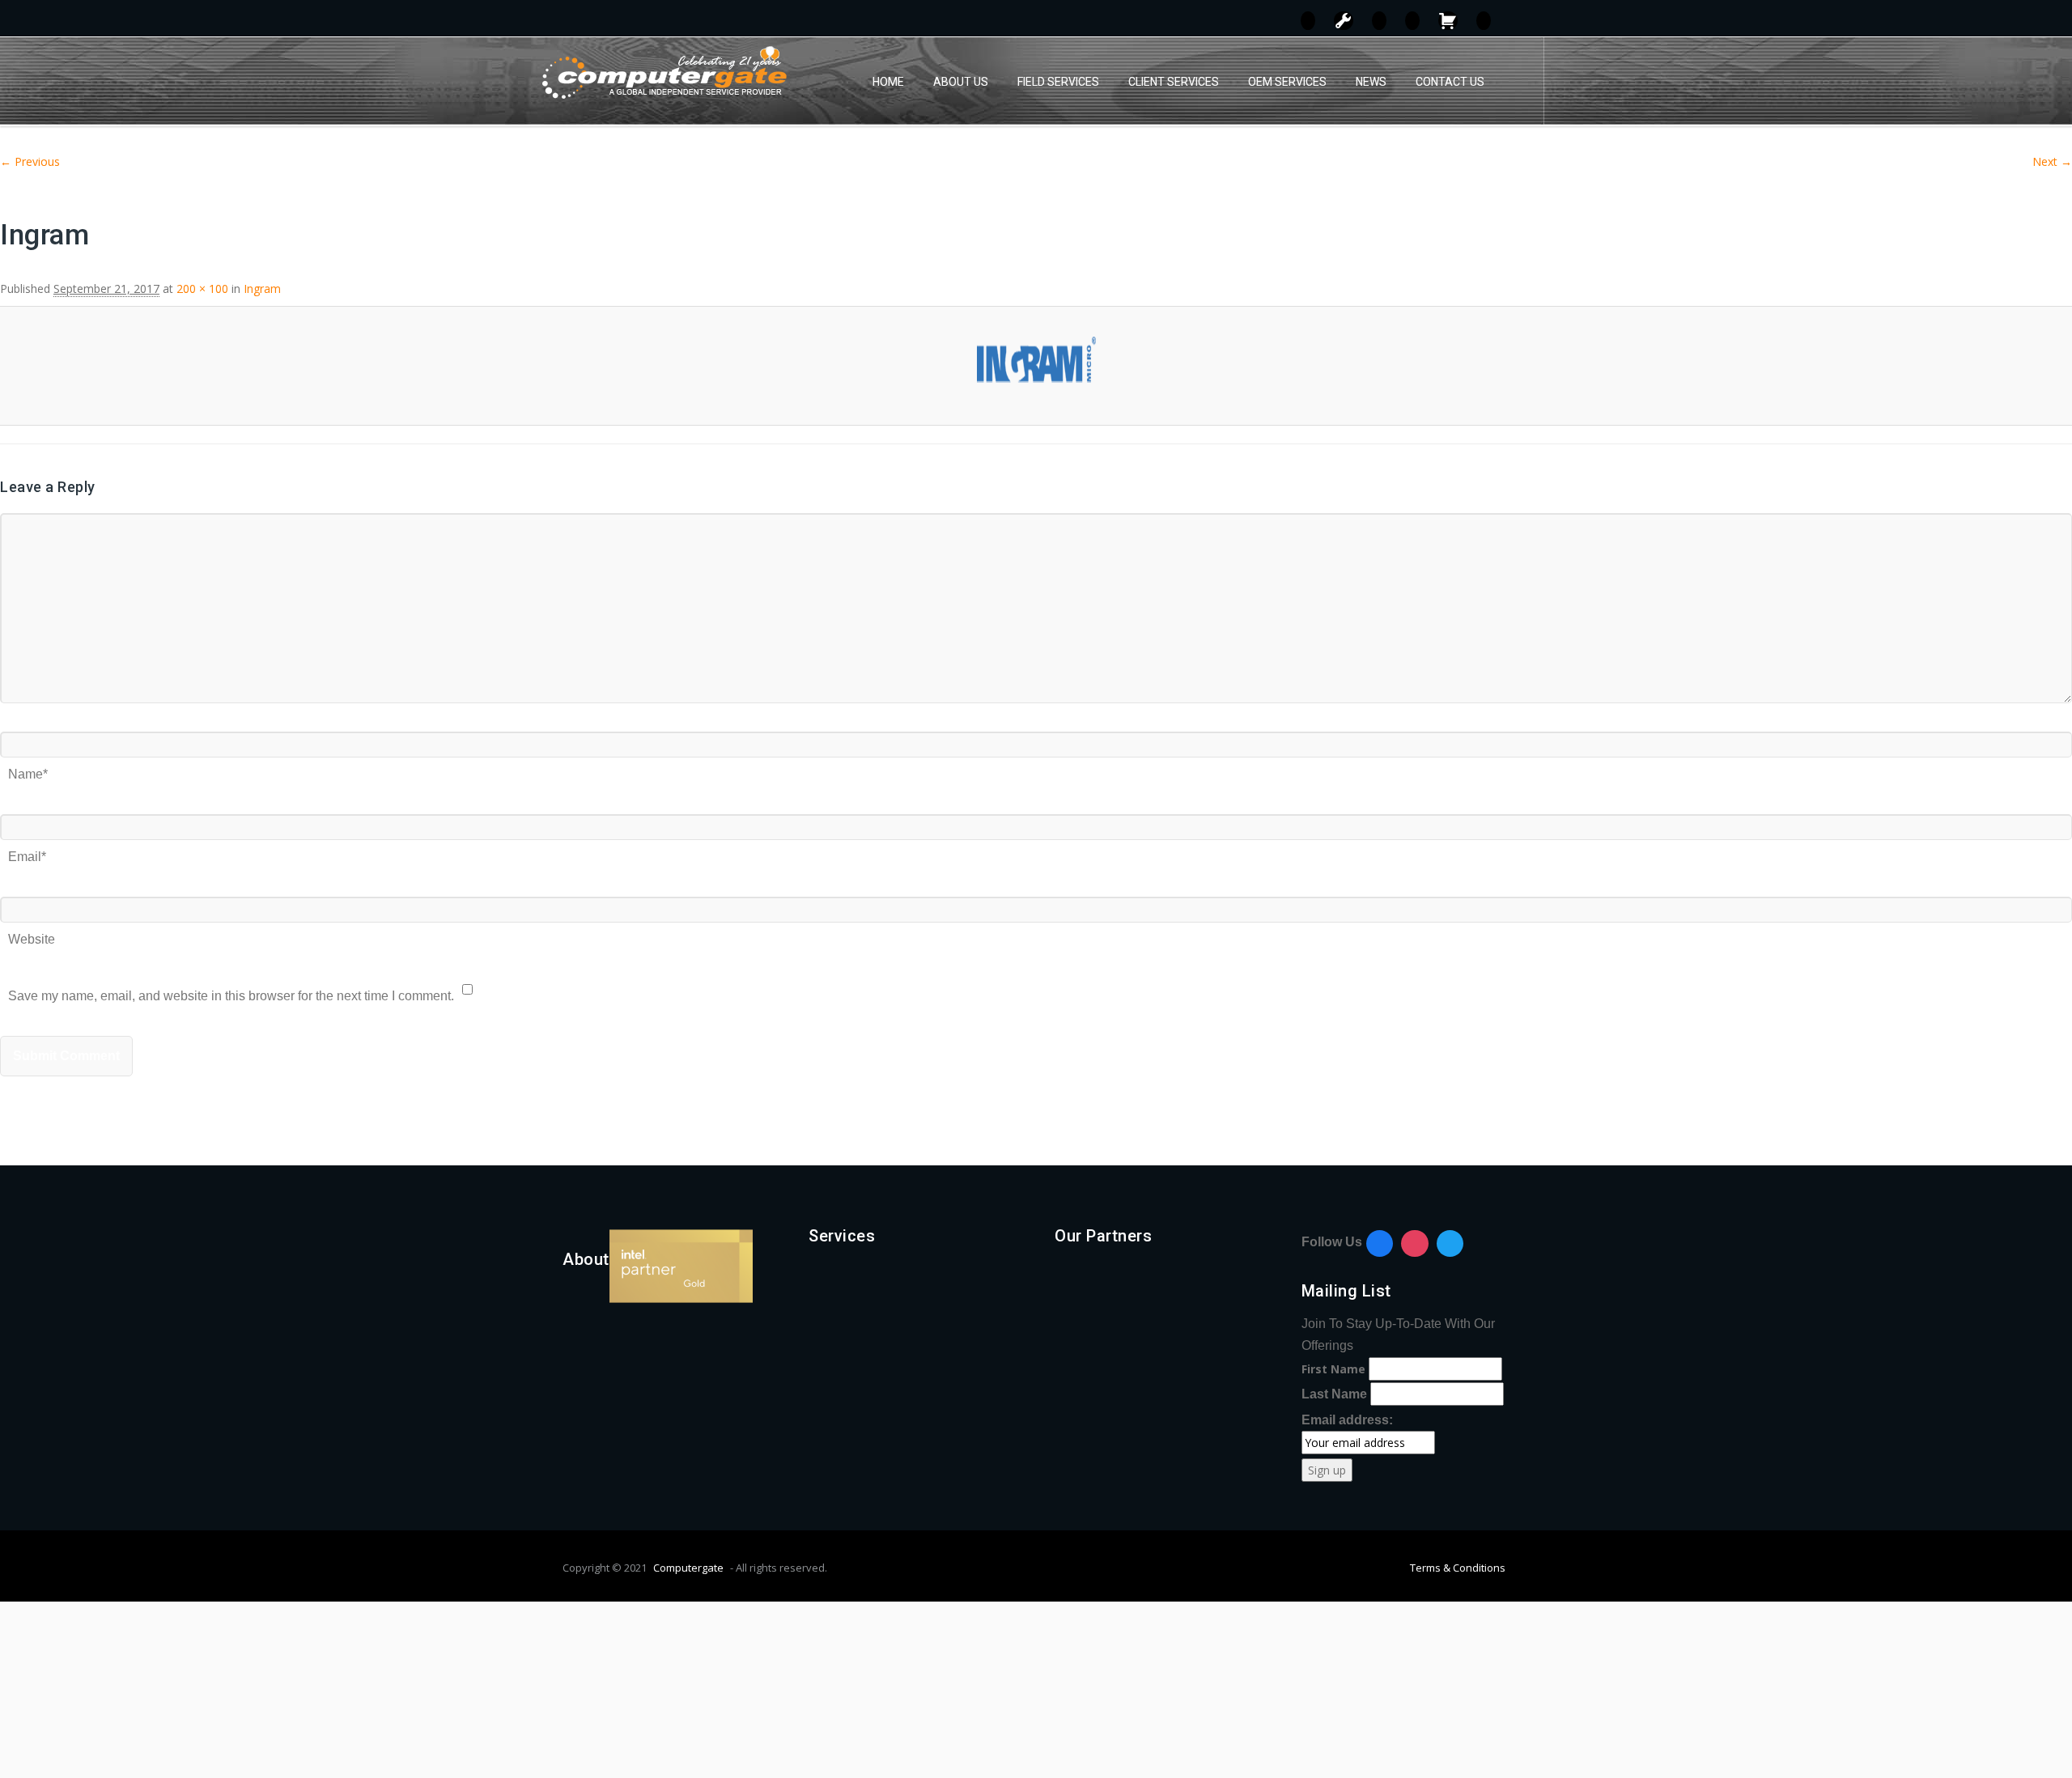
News (1371, 82)
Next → (2052, 161)
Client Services (1174, 82)
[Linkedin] (1450, 1244)
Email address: (1347, 1420)
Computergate (688, 1568)
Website (32, 934)
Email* (27, 851)
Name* (28, 768)
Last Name (1334, 1394)
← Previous (30, 161)
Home (888, 82)
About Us (961, 82)
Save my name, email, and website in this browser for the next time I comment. (231, 990)
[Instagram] (1415, 1244)
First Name (1333, 1369)
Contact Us (1450, 82)
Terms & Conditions (1458, 1568)
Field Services (1058, 82)
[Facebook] (1380, 1244)
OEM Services (1287, 82)
